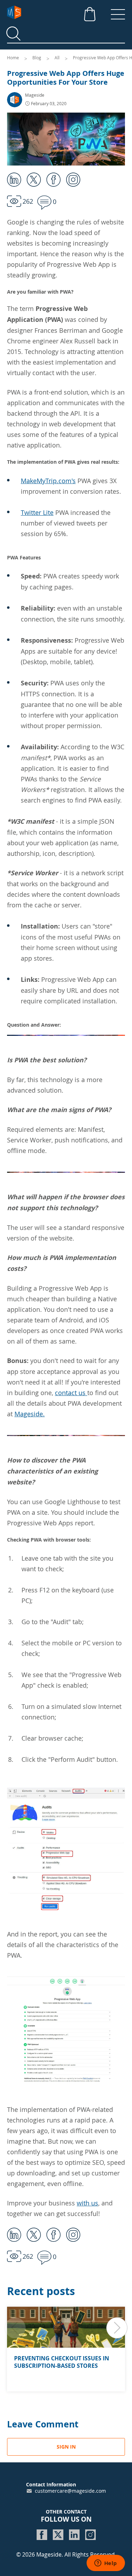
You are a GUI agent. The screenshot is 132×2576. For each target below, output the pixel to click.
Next (117, 2328)
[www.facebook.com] (42, 2535)
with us (87, 2203)
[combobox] (66, 34)
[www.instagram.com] (90, 2535)
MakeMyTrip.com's (48, 481)
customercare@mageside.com (70, 2491)
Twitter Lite (37, 512)
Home (14, 58)
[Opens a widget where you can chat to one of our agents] (106, 2564)
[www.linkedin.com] (74, 2535)
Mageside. (30, 1414)
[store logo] (60, 12)
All (58, 58)
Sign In (66, 2447)
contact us (71, 1393)
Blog (37, 58)
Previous (15, 2328)
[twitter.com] (58, 2535)
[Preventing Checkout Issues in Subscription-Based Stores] (66, 2327)
